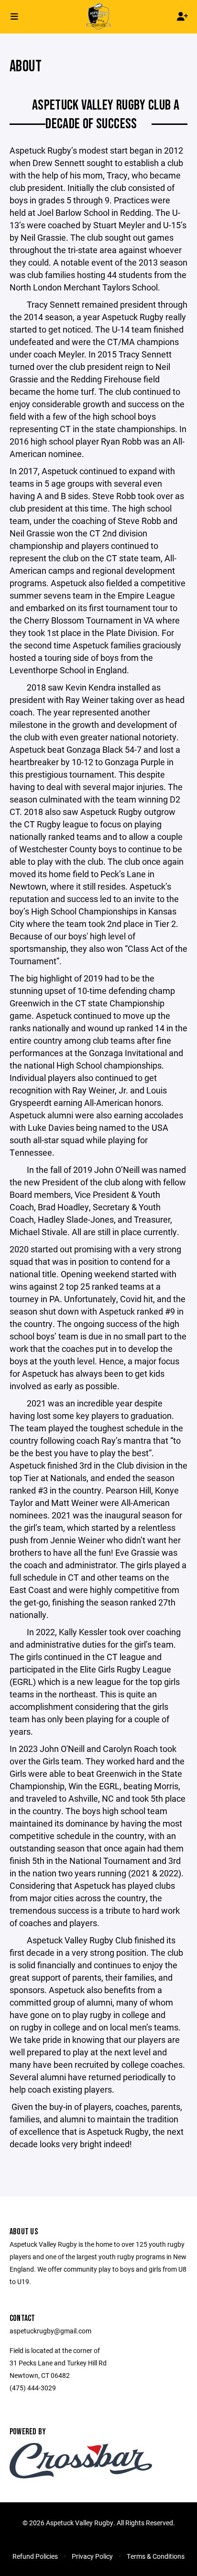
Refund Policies (35, 2556)
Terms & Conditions (156, 2556)
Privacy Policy (92, 2556)
